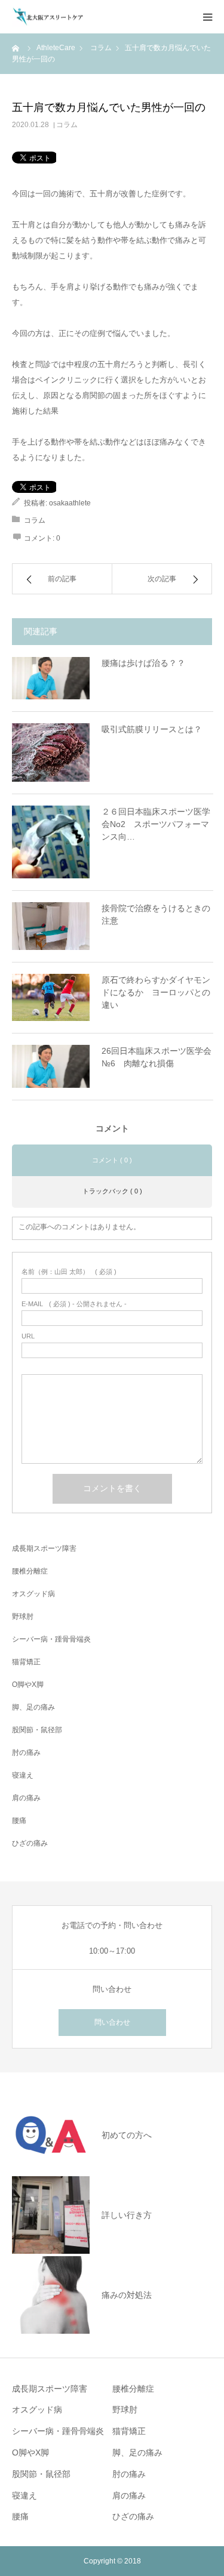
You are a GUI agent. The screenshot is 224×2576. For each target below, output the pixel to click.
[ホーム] (16, 48)
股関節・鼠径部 (37, 1730)
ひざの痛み (30, 1843)
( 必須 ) (69, 1272)
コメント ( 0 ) (112, 1160)
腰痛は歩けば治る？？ (143, 663)
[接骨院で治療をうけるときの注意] (51, 926)
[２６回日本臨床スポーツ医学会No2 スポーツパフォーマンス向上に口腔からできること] (51, 842)
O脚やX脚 (28, 1685)
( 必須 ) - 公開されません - (74, 1304)
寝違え (23, 1775)
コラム (67, 125)
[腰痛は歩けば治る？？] (51, 678)
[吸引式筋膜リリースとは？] (51, 752)
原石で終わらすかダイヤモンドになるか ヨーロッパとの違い (156, 992)
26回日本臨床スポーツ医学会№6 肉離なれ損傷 (157, 1057)
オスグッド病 (33, 1594)
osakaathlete (70, 503)
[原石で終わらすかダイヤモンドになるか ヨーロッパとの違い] (51, 998)
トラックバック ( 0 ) (112, 1191)
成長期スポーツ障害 (44, 1548)
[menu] (207, 17)
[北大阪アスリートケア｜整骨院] (48, 17)
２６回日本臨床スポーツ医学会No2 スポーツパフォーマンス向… (156, 824)
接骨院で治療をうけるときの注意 (156, 914)
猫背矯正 (26, 1662)
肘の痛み (26, 1753)
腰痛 (19, 1821)
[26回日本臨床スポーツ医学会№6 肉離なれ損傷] (51, 1066)
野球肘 (23, 1616)
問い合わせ (112, 2022)
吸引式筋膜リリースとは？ (152, 729)
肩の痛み (26, 1798)
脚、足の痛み (33, 1707)
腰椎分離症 (30, 1571)
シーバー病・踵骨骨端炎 (51, 1639)
